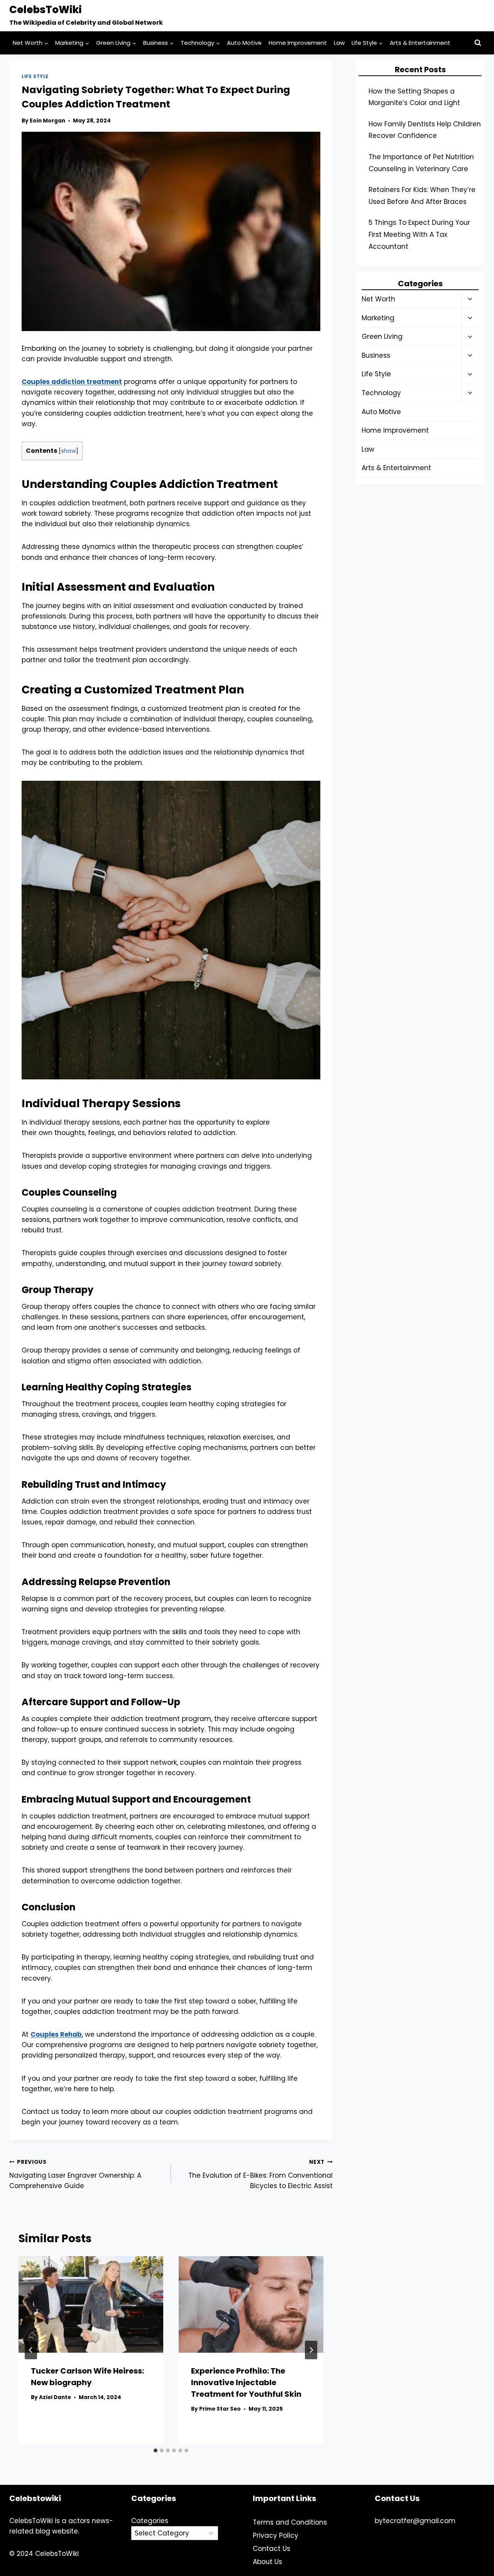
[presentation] (91, 2304)
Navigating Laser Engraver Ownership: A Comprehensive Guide (75, 2174)
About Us (267, 2562)
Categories (150, 2521)
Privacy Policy (276, 2535)
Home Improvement (298, 43)
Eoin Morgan (47, 121)
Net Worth (378, 299)
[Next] (311, 2350)
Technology (381, 393)
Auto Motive (244, 43)
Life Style (35, 76)
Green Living (382, 336)
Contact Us (272, 2549)
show (69, 451)
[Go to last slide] (31, 2350)
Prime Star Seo (220, 2409)
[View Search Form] (478, 43)
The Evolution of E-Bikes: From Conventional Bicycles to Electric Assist (261, 2174)
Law (339, 43)
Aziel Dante (55, 2397)
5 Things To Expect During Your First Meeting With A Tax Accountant (419, 234)
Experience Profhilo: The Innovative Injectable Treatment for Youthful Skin (246, 2382)
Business (376, 355)
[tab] (156, 2450)
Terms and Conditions (290, 2522)
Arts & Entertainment (420, 43)
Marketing (378, 318)
